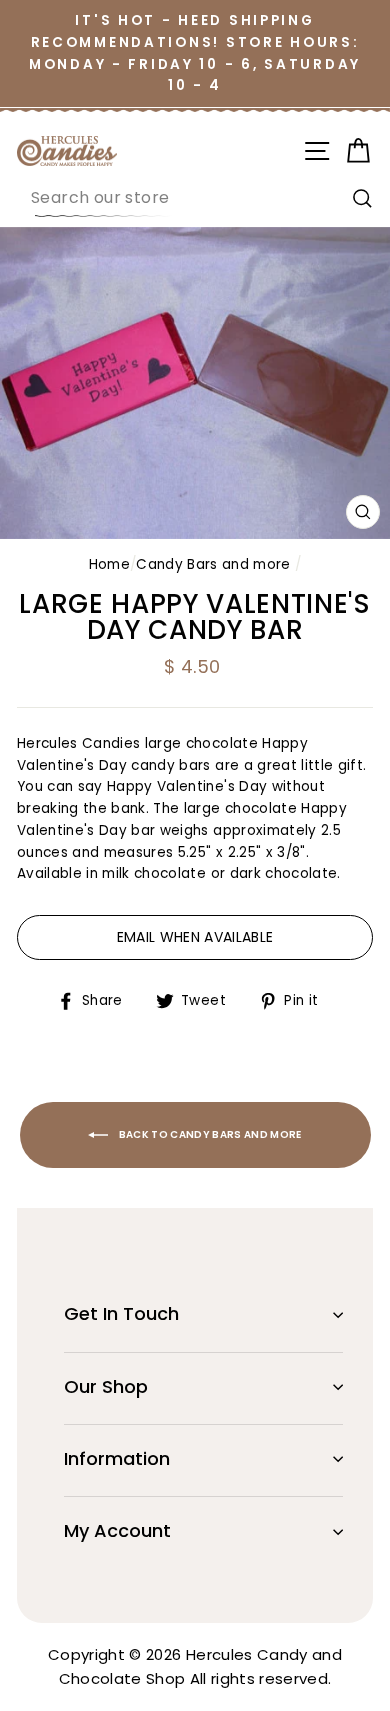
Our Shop (106, 1386)
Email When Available (195, 937)
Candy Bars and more (213, 564)
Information (117, 1458)
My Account (117, 1530)
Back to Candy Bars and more (209, 1134)
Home (109, 564)
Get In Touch (121, 1313)
